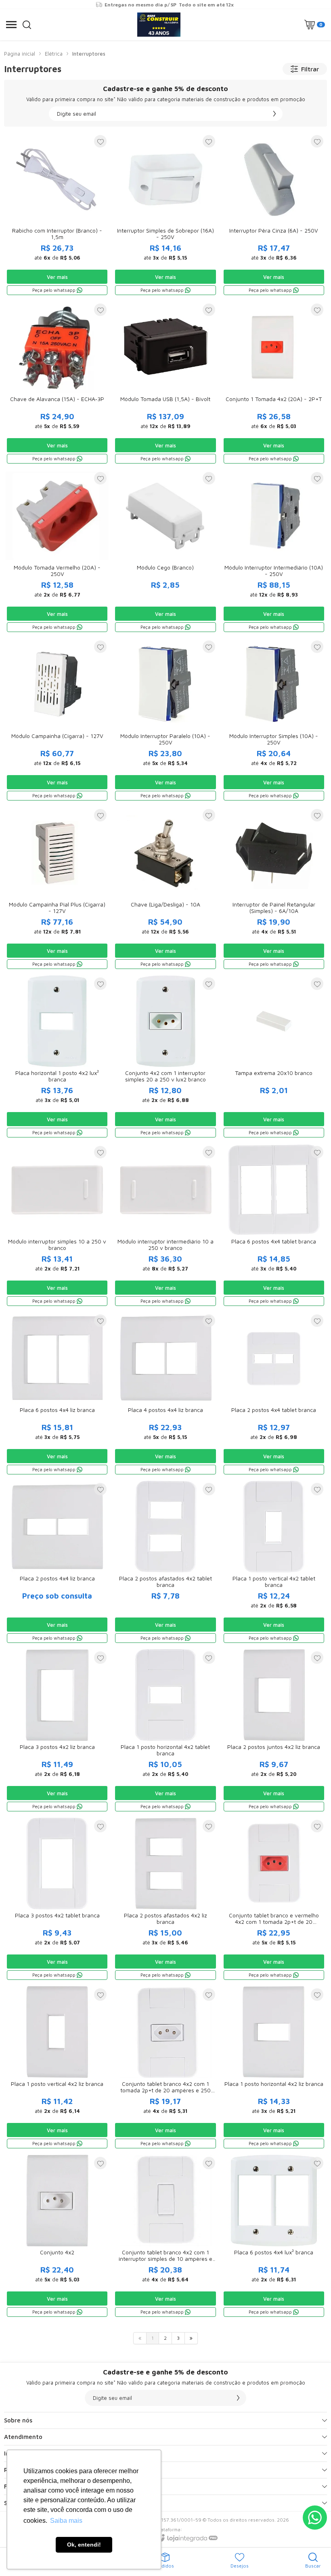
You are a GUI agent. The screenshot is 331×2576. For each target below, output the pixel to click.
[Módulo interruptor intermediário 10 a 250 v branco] (165, 1226)
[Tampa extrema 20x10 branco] (274, 1057)
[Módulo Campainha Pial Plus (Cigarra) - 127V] (57, 889)
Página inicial (20, 54)
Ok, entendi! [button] (84, 2545)
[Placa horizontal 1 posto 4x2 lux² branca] (57, 1057)
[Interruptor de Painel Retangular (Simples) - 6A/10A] (274, 889)
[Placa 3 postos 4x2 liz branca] (57, 1731)
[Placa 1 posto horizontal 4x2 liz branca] (274, 2068)
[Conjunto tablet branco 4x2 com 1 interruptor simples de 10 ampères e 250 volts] (165, 2236)
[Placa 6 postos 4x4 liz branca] (57, 1394)
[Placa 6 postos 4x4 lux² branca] (274, 2236)
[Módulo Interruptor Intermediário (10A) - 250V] (274, 552)
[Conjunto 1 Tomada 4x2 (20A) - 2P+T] (274, 383)
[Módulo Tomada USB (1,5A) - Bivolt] (165, 383)
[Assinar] (274, 114)
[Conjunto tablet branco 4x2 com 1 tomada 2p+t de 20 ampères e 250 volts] (165, 2068)
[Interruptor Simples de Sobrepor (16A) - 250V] (165, 215)
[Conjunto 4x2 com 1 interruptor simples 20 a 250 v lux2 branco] (165, 1057)
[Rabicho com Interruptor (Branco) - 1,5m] (57, 215)
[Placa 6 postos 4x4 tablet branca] (274, 1226)
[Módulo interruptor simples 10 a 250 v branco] (57, 1226)
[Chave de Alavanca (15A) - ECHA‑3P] (57, 383)
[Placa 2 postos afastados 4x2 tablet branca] (165, 1562)
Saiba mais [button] (66, 2521)
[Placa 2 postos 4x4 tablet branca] (274, 1394)
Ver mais (57, 277)
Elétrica (54, 54)
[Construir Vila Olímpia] (159, 25)
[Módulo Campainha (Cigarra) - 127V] (57, 720)
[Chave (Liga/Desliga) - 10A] (165, 889)
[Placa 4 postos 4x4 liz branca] (165, 1394)
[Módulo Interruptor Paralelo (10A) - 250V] (165, 720)
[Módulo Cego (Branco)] (165, 552)
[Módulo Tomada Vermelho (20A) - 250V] (57, 552)
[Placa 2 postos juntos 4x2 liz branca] (274, 1731)
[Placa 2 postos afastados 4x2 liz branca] (165, 1899)
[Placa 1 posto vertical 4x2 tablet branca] (274, 1562)
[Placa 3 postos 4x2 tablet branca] (57, 1899)
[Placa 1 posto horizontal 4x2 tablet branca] (165, 1731)
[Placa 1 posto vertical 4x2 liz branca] (57, 2068)
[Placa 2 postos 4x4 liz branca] (57, 1562)
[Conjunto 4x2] (57, 2236)
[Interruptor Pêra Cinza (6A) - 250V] (274, 215)
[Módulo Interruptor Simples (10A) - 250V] (274, 720)
